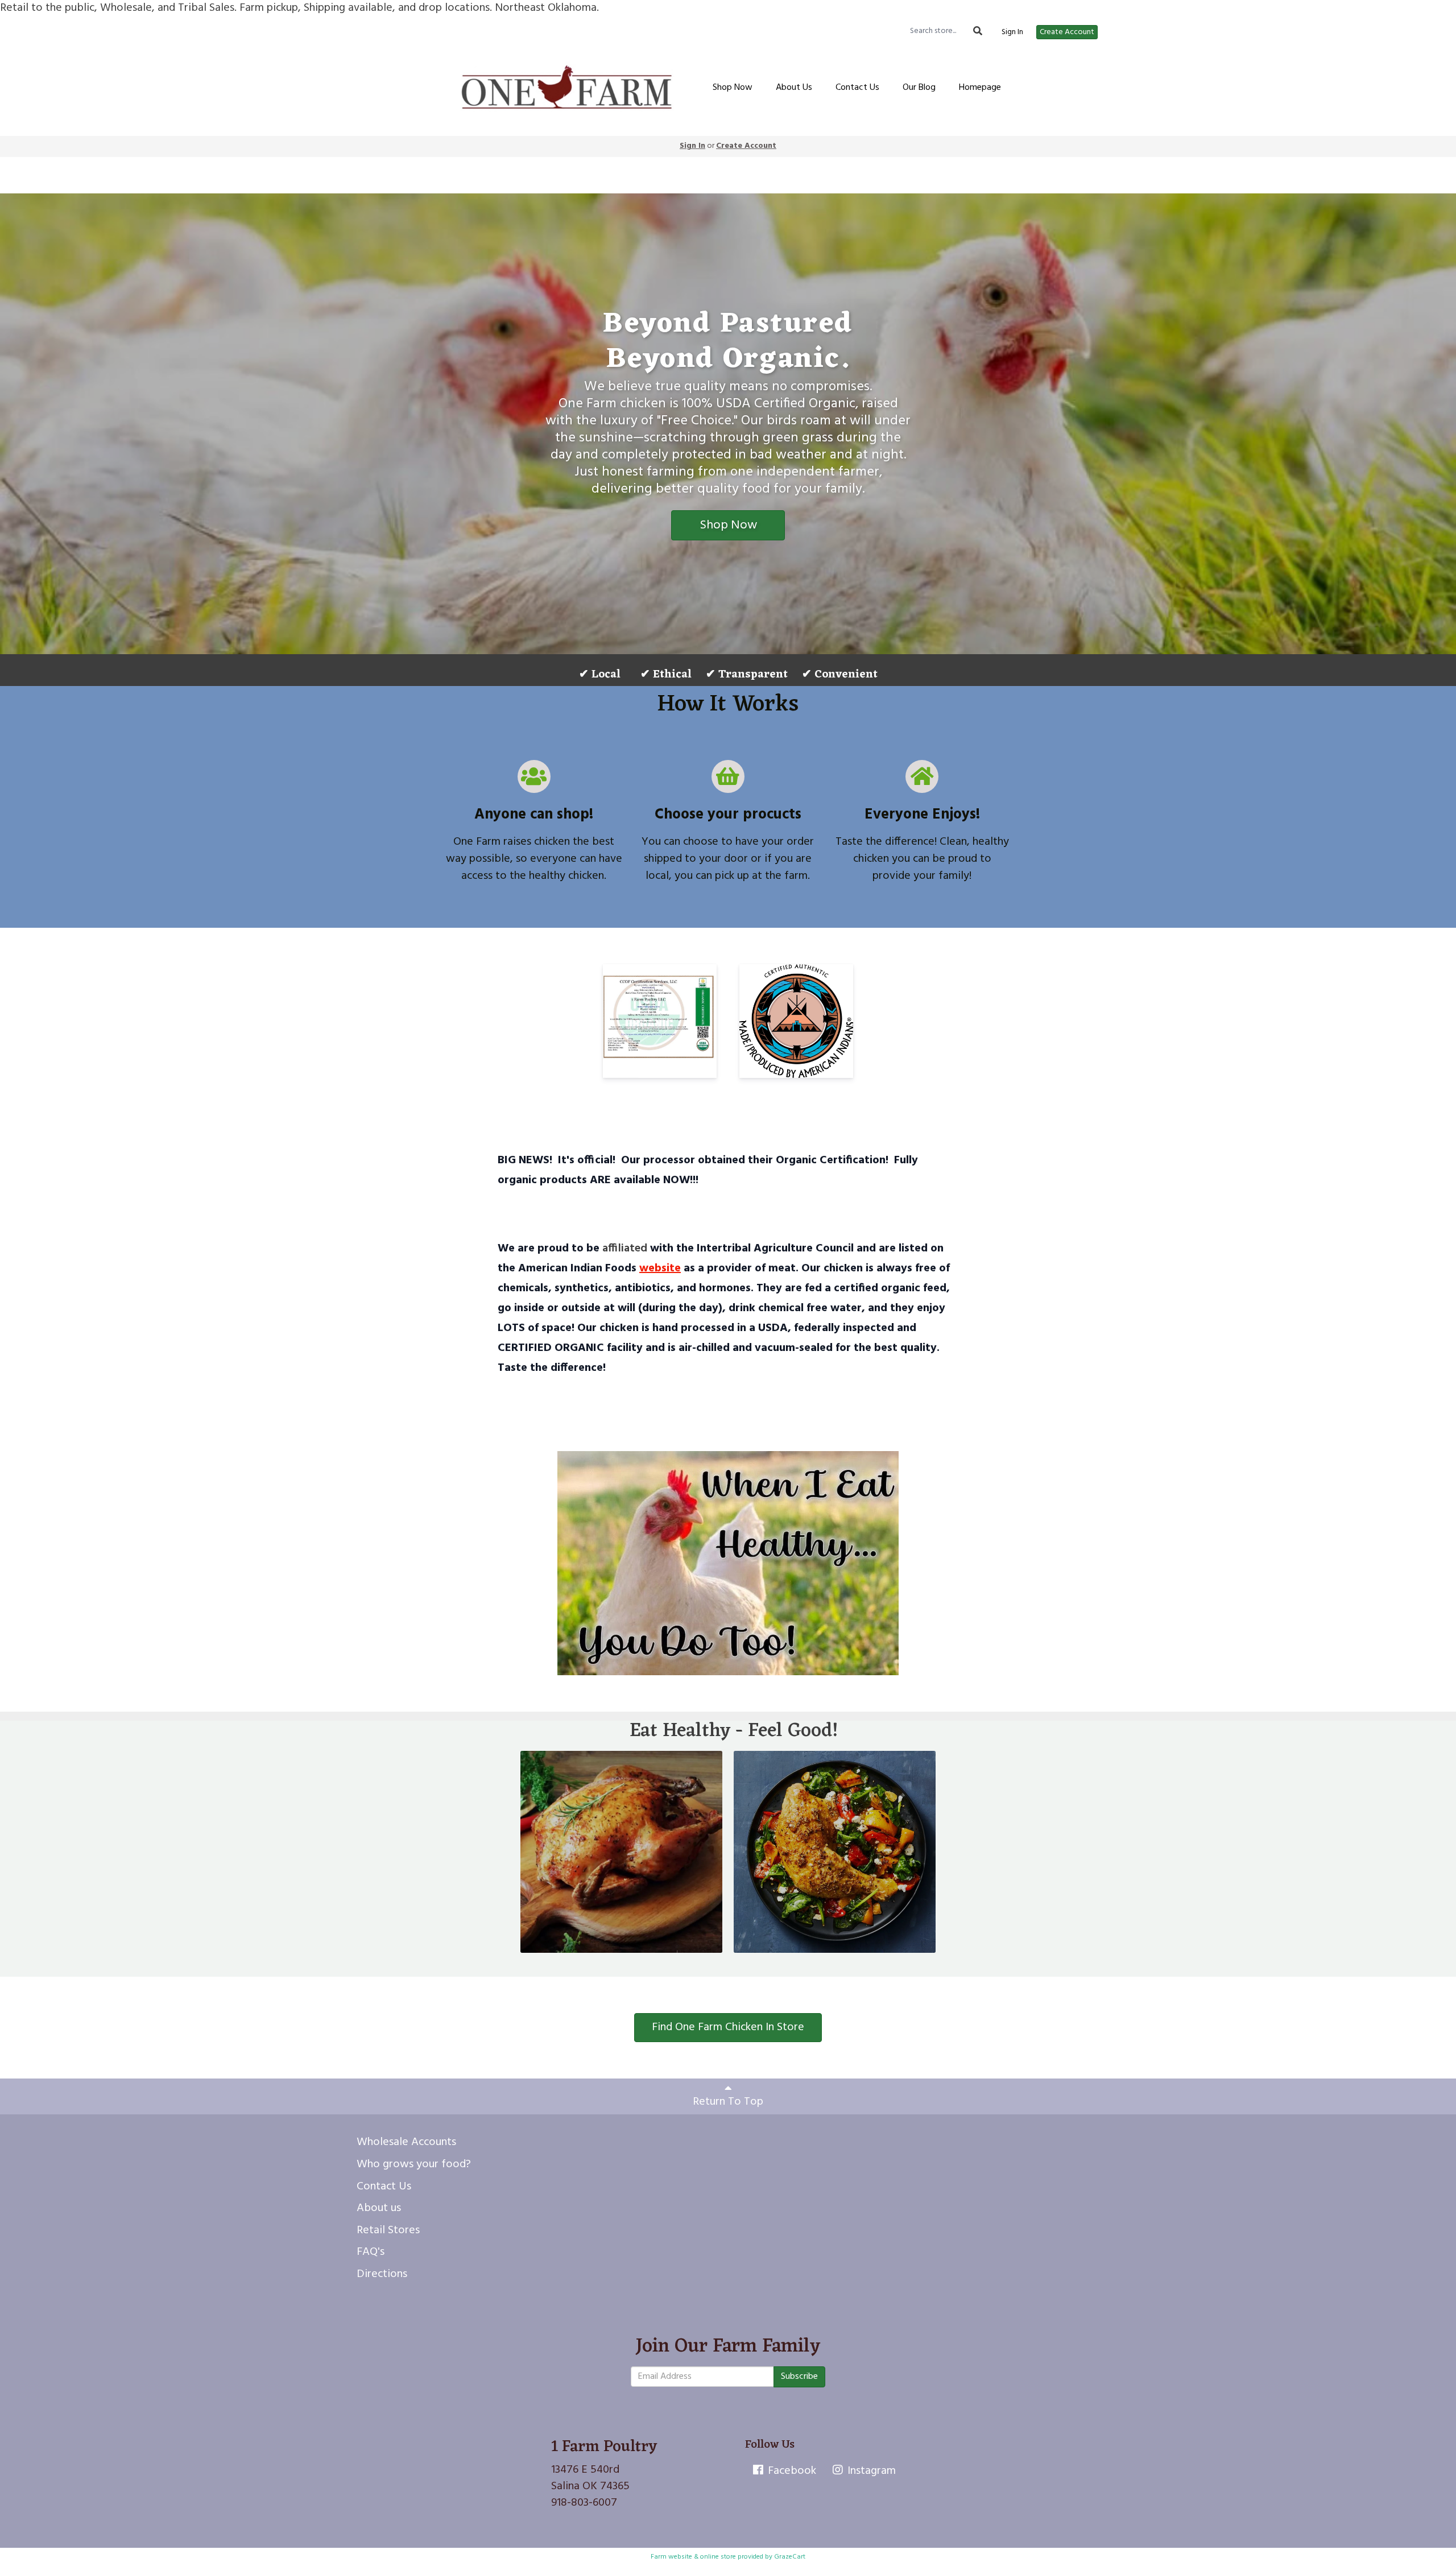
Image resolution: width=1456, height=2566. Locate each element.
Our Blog (919, 88)
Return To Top (728, 2102)
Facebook (791, 2471)
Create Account (1067, 32)
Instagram (870, 2471)
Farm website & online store (693, 2557)
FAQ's (371, 2252)
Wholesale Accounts (406, 2142)
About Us (794, 88)
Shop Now (733, 88)
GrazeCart (790, 2557)
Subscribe (799, 2377)
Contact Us (857, 88)
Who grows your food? (414, 2164)
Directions (382, 2274)
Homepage (980, 88)
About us (379, 2208)
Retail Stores (388, 2230)
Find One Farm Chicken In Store (728, 2027)
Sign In (1012, 32)
